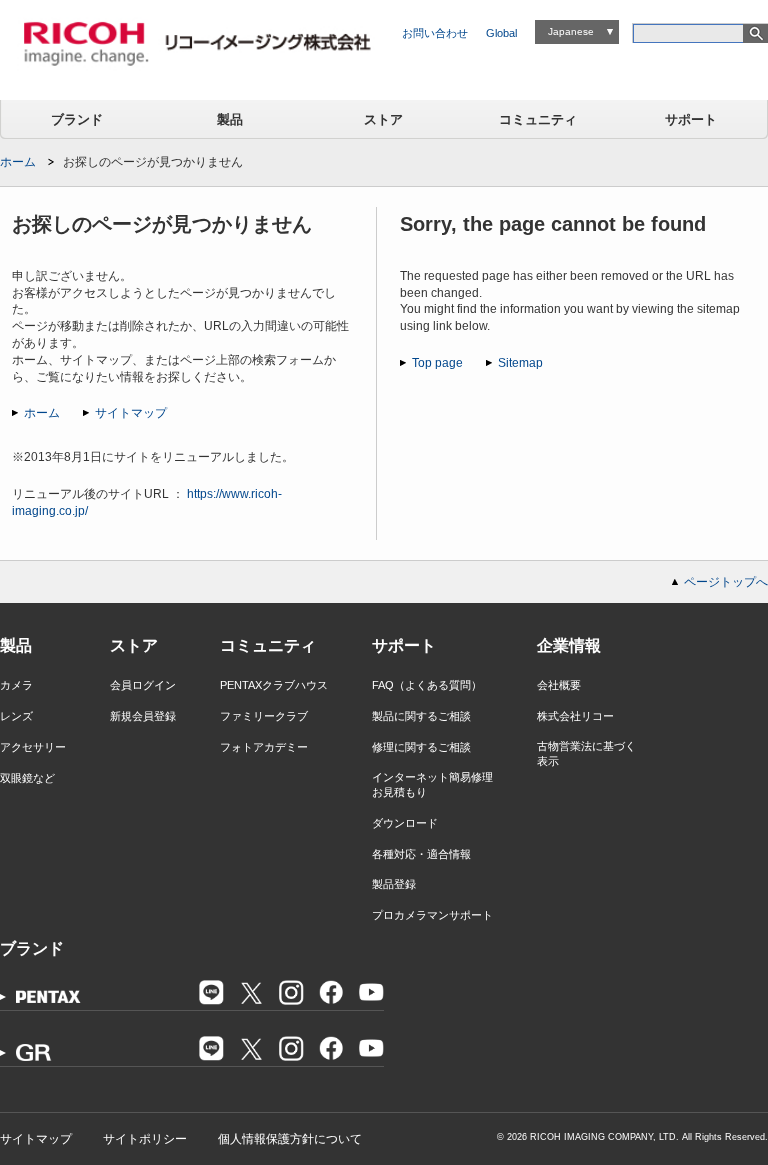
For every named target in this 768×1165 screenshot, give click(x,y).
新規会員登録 (143, 716)
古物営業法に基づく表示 (586, 753)
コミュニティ (538, 119)
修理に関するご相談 (421, 747)
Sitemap (520, 363)
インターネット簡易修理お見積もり (432, 784)
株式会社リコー (575, 716)
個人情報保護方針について (290, 1139)
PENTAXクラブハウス (274, 685)
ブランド (77, 119)
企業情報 (569, 645)
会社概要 (559, 685)
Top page (437, 363)
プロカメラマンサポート (432, 915)
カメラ (16, 685)
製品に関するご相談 (421, 716)
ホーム (18, 162)
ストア (383, 119)
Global (501, 33)
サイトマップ (131, 413)
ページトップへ (726, 582)
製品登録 (394, 884)
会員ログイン (143, 685)
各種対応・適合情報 (421, 854)
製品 (230, 119)
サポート (691, 119)
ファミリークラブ (264, 716)
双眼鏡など (27, 778)
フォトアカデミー (264, 747)
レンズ (16, 716)
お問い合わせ (435, 33)
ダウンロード (405, 823)
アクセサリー (33, 747)
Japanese (571, 31)
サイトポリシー (145, 1139)
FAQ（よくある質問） (427, 685)
